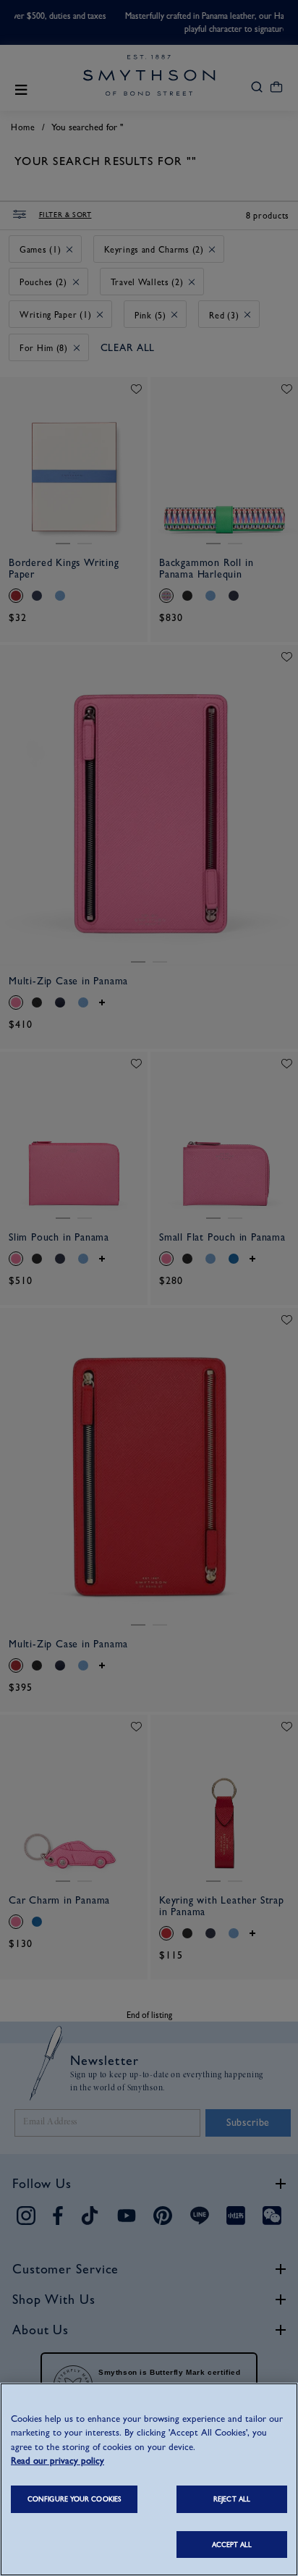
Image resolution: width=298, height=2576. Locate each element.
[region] (149, 2479)
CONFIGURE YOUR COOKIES (74, 2499)
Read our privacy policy (58, 2461)
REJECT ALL (232, 2499)
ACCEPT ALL (232, 2545)
